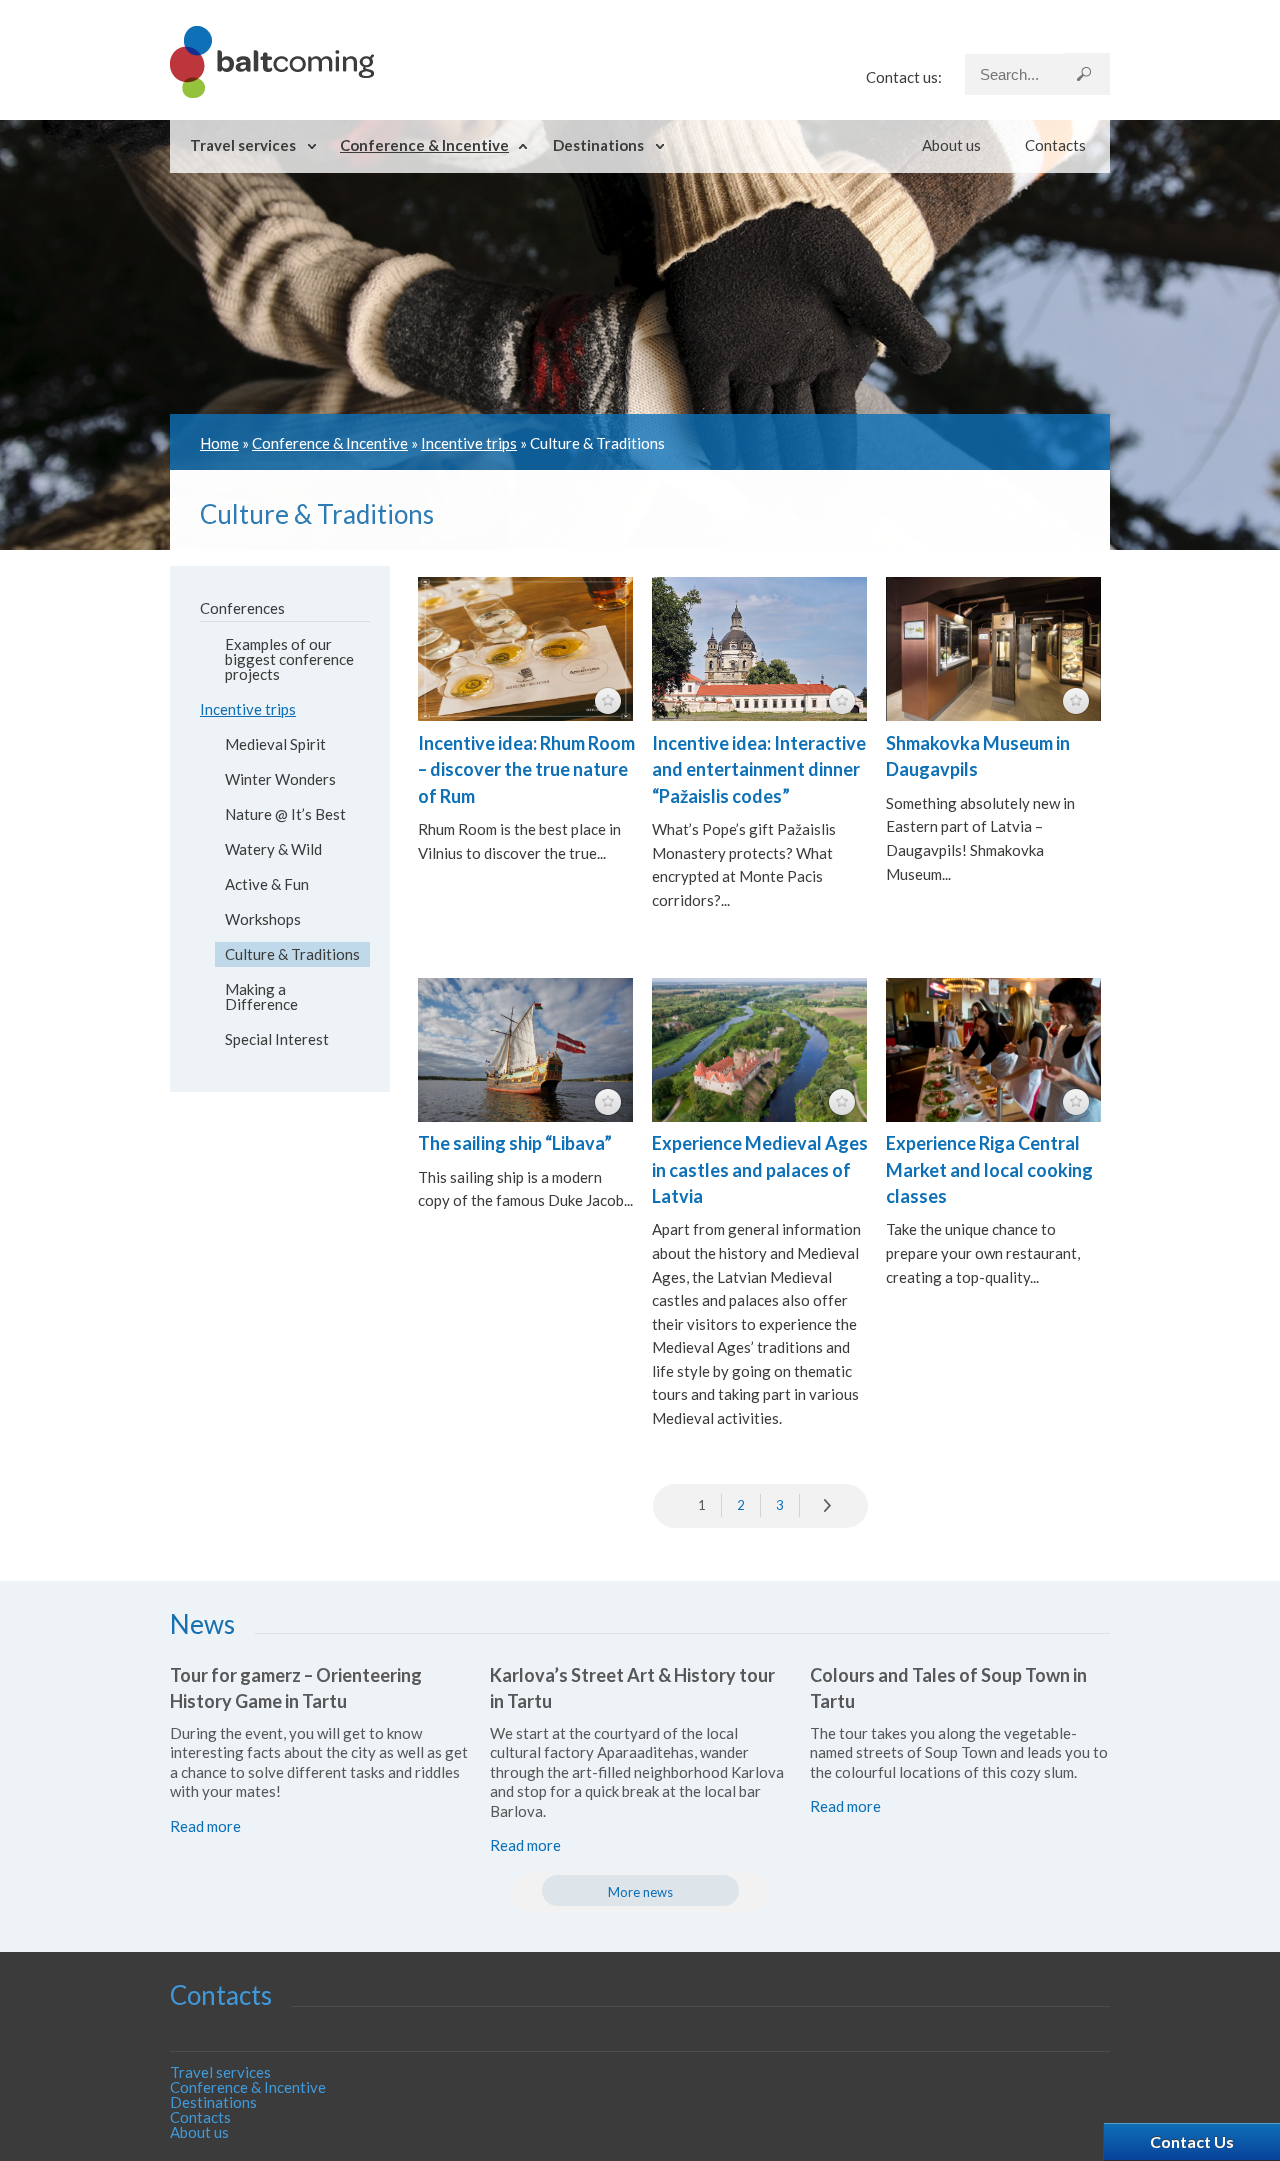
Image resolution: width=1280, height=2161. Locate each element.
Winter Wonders (280, 779)
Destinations (598, 145)
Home (219, 443)
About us (951, 145)
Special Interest (277, 1039)
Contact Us (1192, 2141)
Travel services (243, 145)
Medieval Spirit (275, 744)
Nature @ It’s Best (285, 814)
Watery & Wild (273, 849)
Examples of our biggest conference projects (289, 659)
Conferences (242, 608)
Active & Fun (267, 884)
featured (608, 701)
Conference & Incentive (424, 145)
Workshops (263, 919)
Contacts (1055, 145)
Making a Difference (261, 996)
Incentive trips (469, 443)
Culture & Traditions (292, 954)
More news (640, 1892)
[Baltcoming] (272, 92)
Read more (205, 1826)
